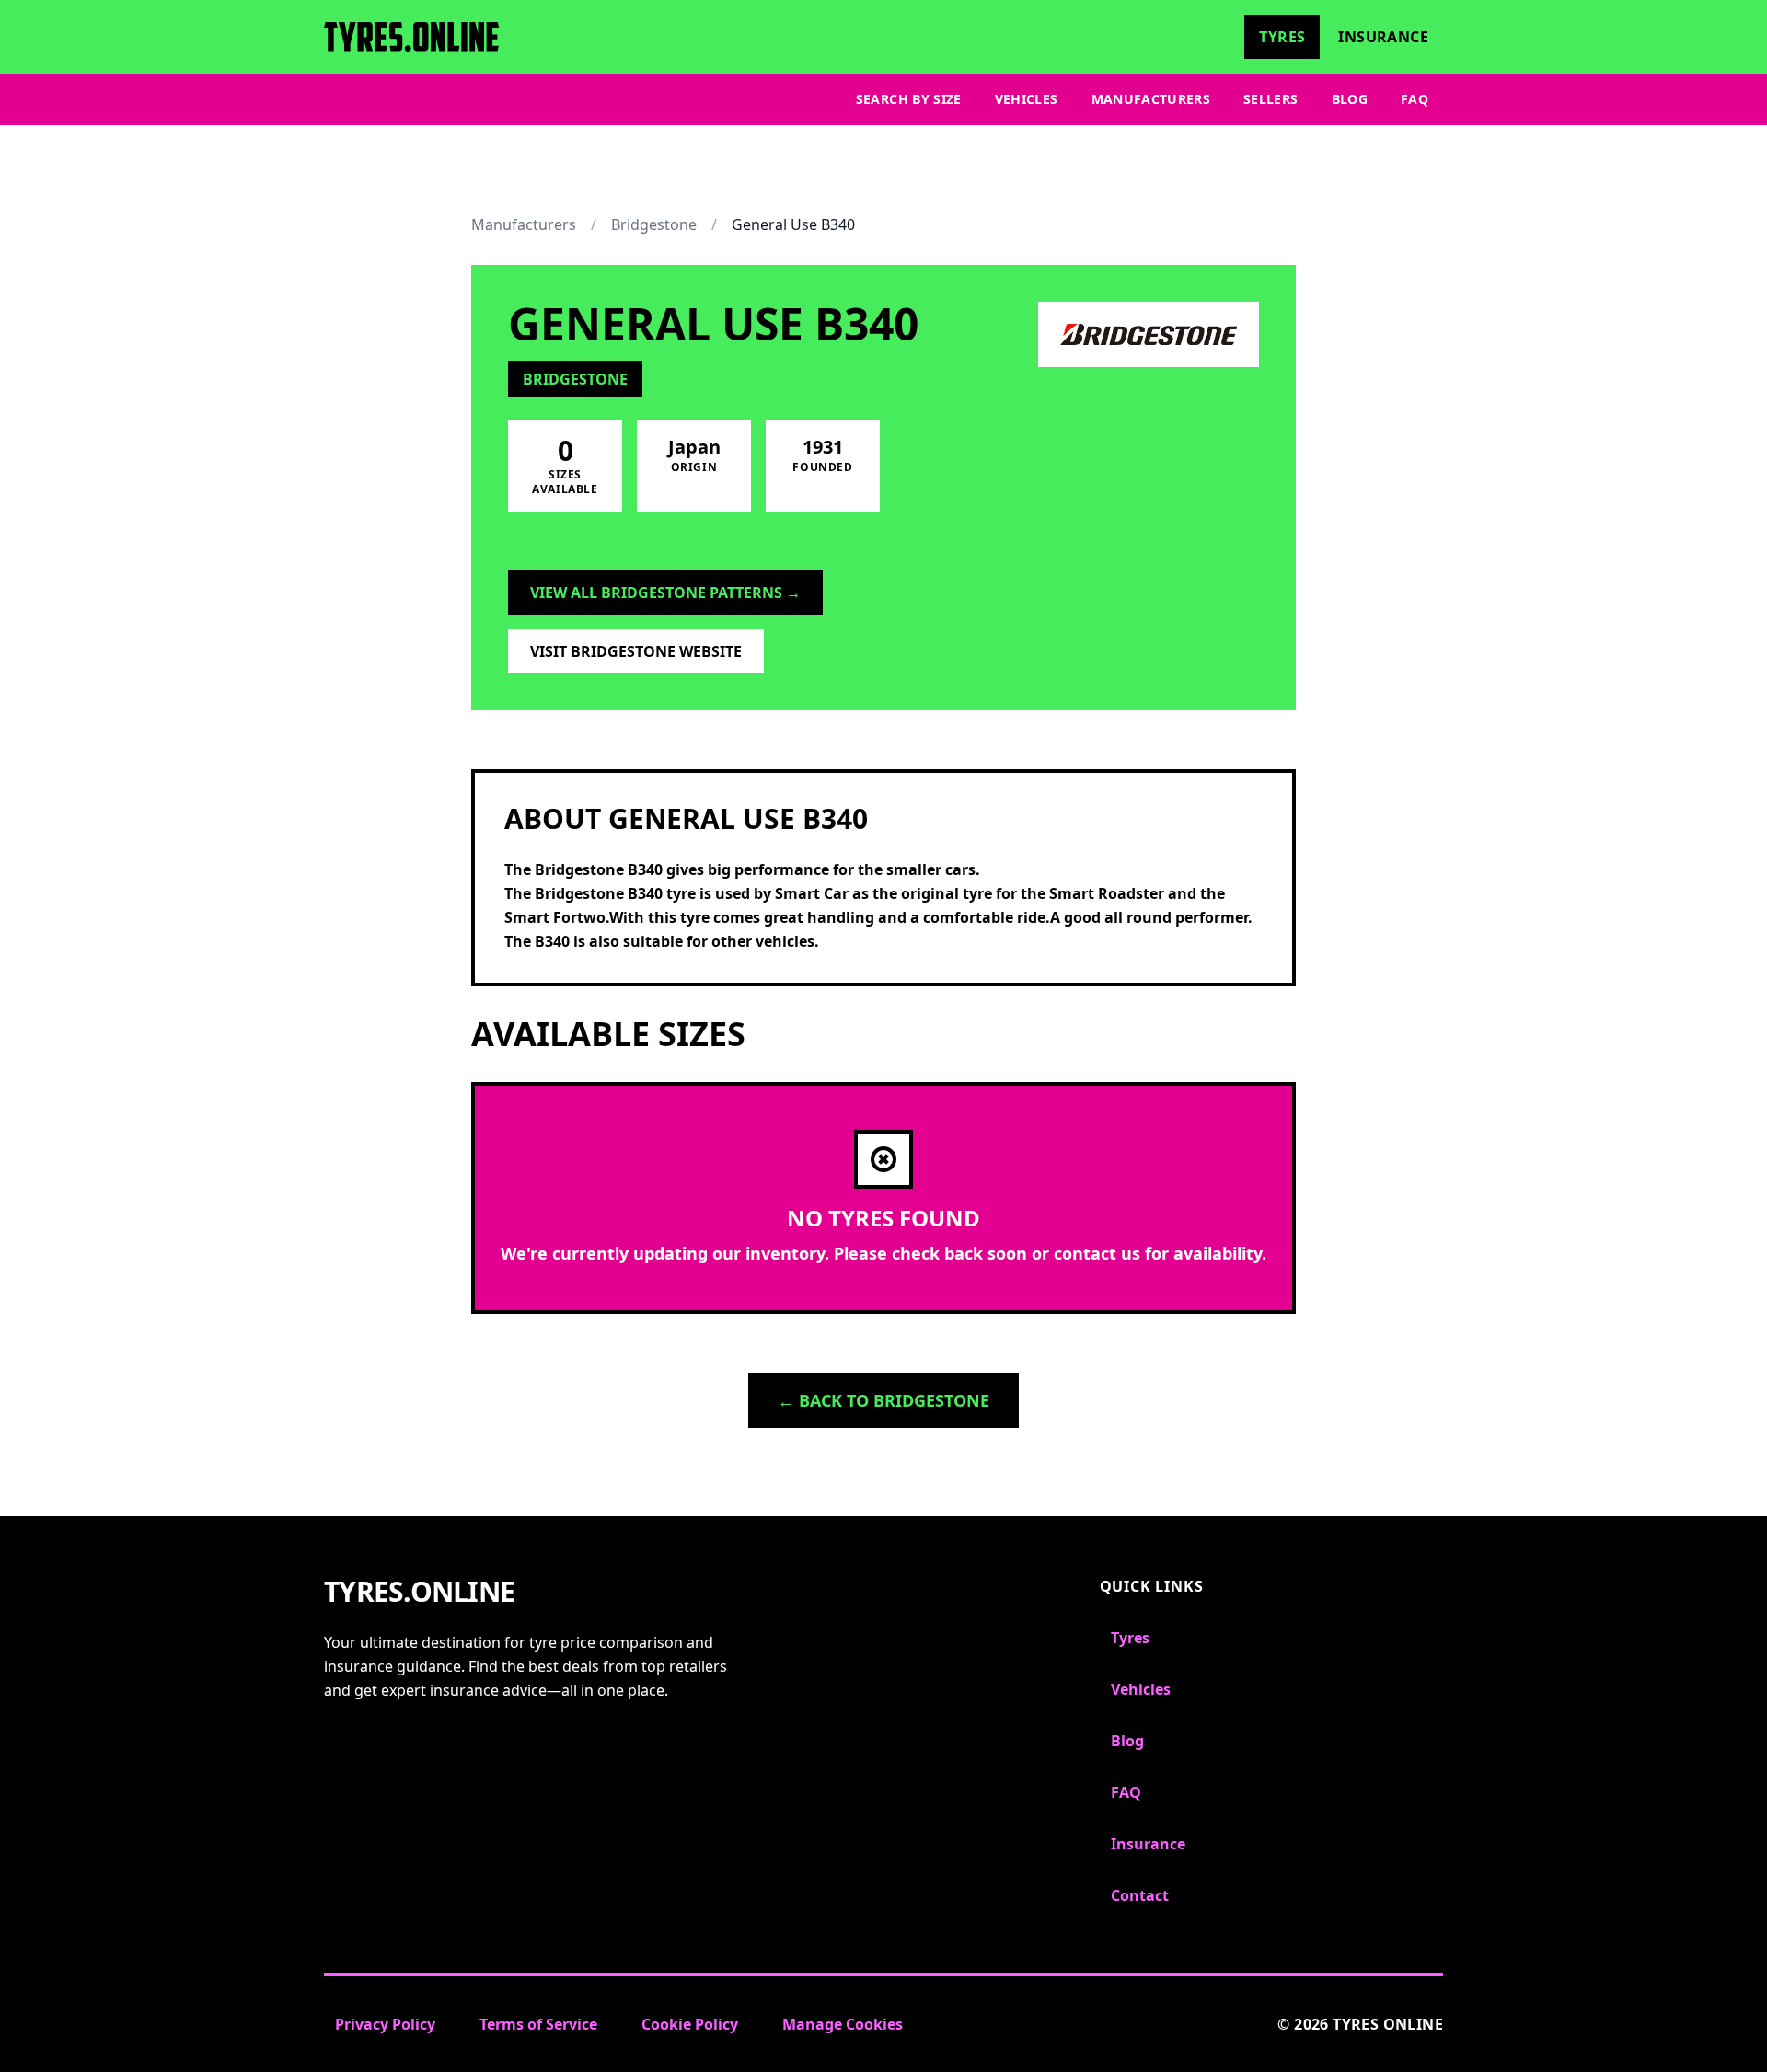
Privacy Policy (385, 2024)
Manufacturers (1151, 99)
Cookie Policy (690, 2024)
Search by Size (909, 99)
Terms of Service (538, 2024)
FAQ (1415, 99)
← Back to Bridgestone (883, 1400)
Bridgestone (654, 224)
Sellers (1270, 99)
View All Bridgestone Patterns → (665, 593)
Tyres (1282, 37)
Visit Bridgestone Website (636, 651)
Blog (1350, 99)
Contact (1140, 1895)
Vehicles (1027, 99)
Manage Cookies (843, 2024)
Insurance (1383, 37)
